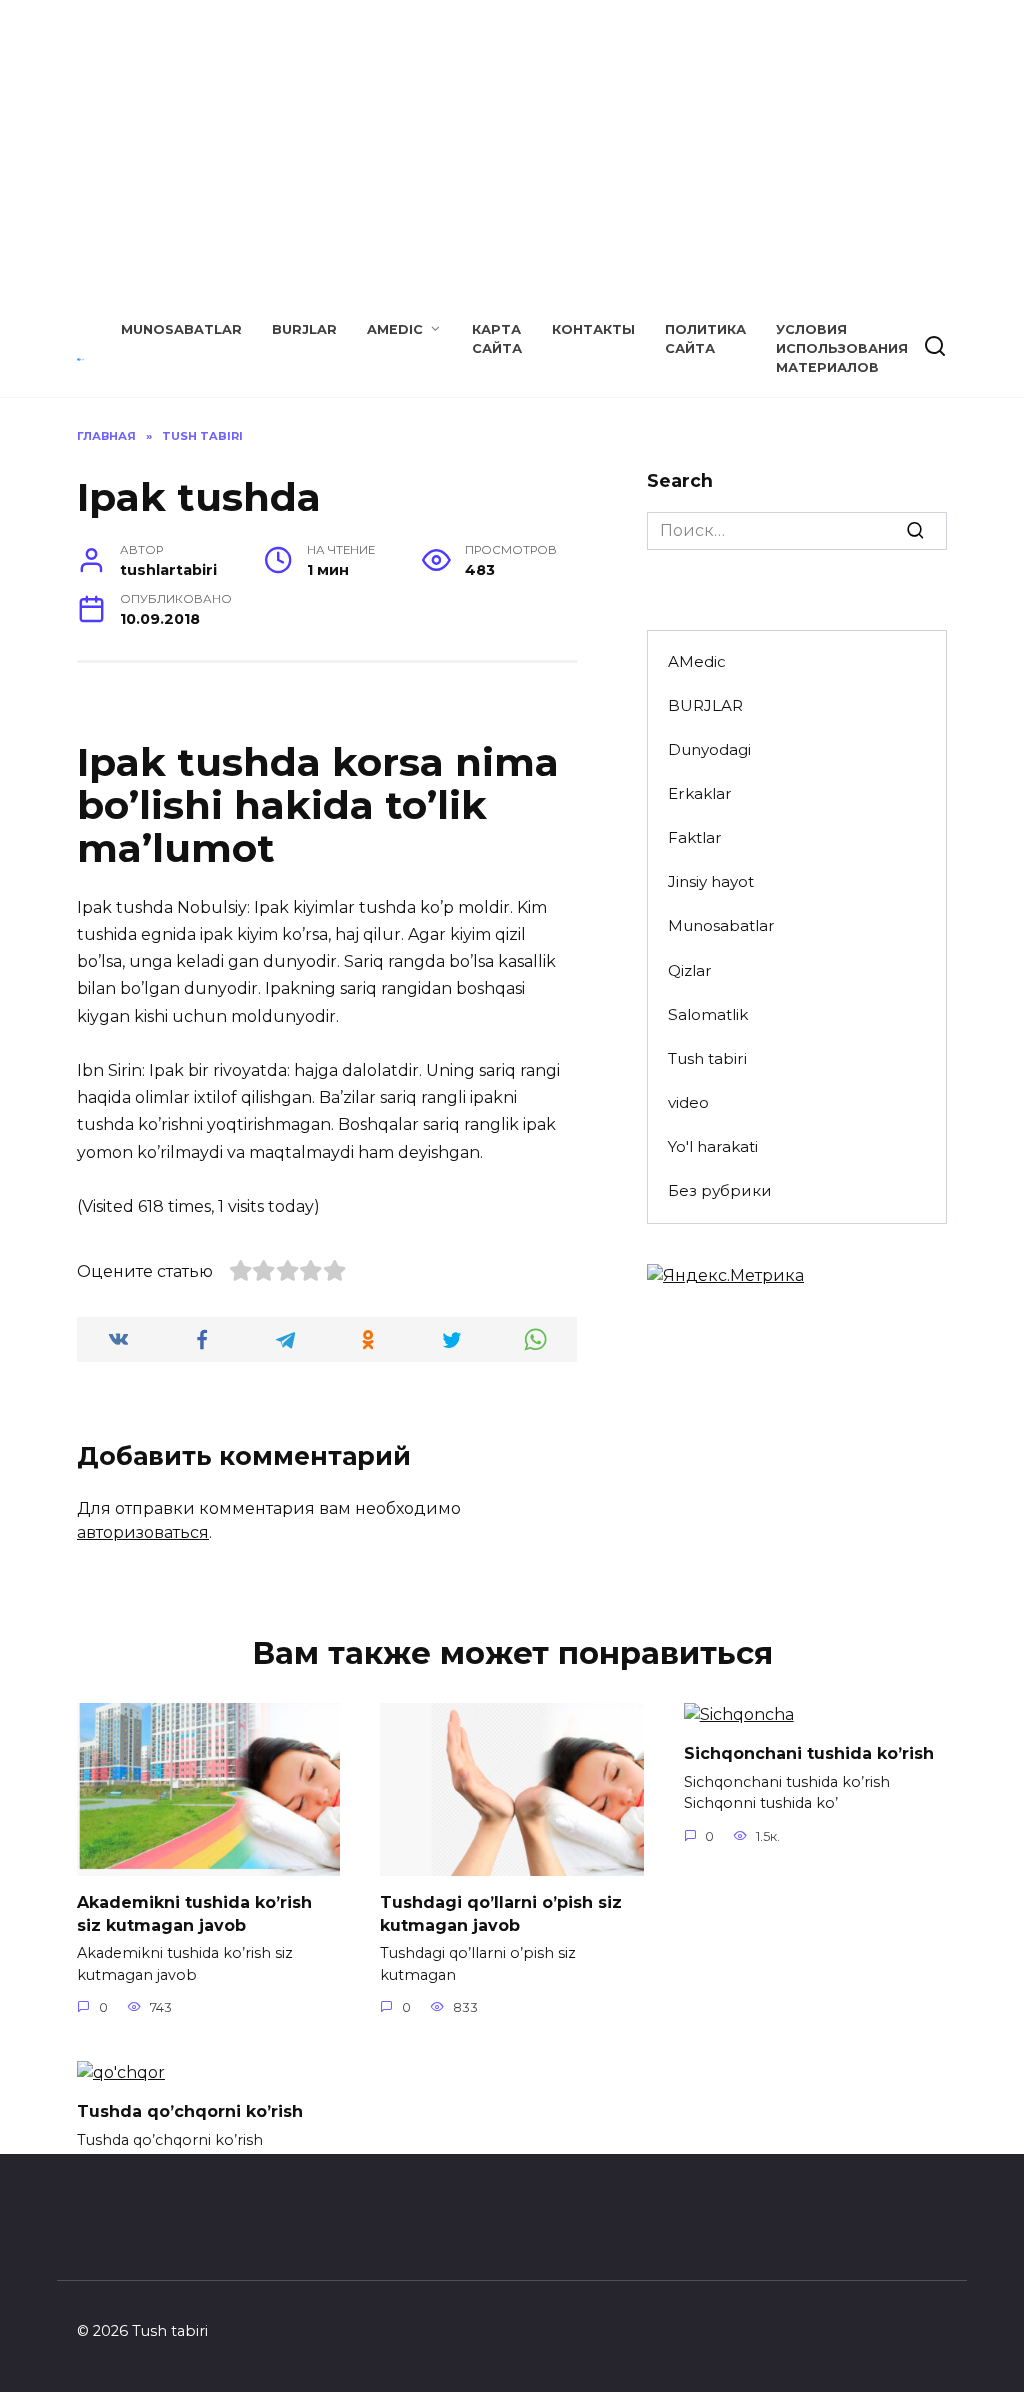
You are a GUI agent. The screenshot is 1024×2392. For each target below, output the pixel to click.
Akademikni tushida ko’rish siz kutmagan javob (194, 1913)
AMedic (395, 329)
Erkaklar (700, 793)
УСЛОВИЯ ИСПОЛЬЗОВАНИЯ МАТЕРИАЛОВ (842, 348)
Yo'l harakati (713, 1146)
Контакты (593, 329)
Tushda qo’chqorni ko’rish (190, 2111)
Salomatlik (708, 1014)
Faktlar (695, 837)
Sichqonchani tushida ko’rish (809, 1753)
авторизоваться (143, 1532)
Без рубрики (720, 1190)
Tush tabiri (707, 1058)
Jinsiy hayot (711, 881)
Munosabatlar (181, 329)
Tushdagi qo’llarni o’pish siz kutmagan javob (501, 1913)
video (688, 1102)
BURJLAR (304, 329)
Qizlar (690, 970)
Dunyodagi (709, 749)
